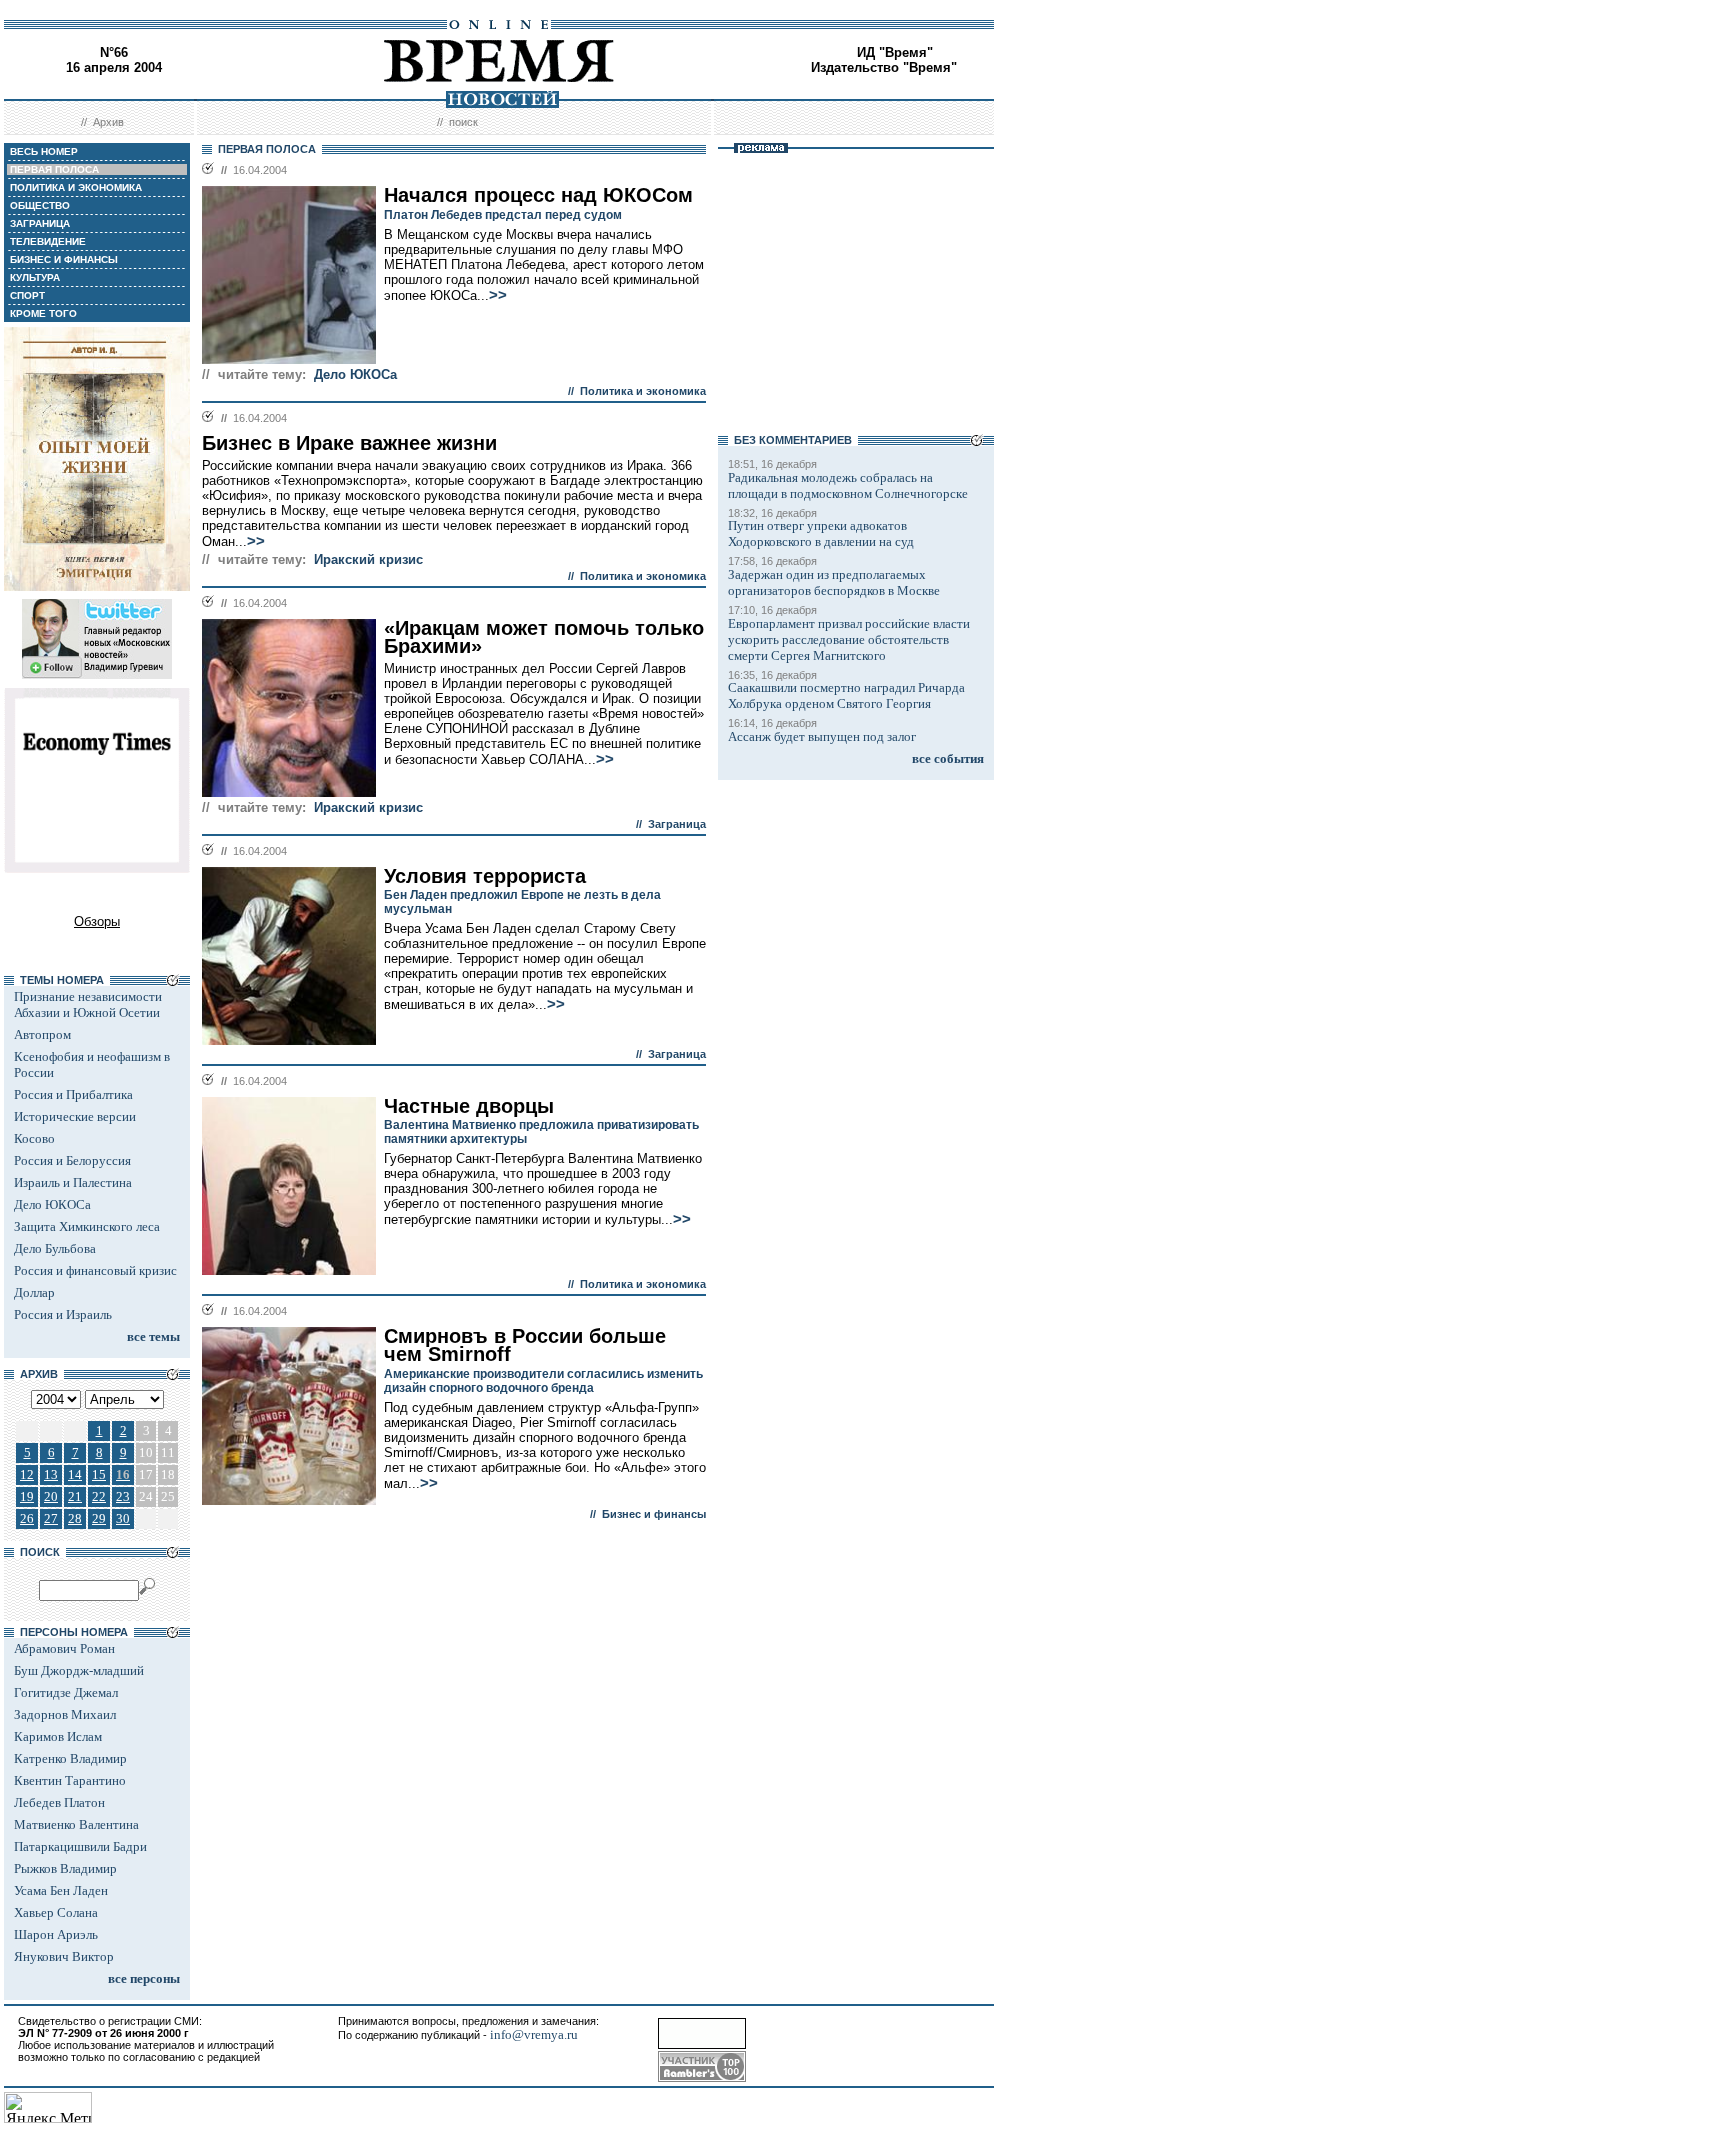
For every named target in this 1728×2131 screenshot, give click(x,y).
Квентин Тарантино (70, 1780)
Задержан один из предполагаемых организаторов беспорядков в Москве (834, 582)
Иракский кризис (368, 559)
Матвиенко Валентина (76, 1824)
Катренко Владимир (70, 1758)
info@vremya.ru (534, 2034)
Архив (108, 122)
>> (498, 295)
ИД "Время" (895, 52)
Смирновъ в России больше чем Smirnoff (525, 1345)
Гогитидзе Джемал (66, 1692)
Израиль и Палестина (73, 1182)
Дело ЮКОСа (52, 1204)
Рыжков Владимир (65, 1868)
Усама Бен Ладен (61, 1890)
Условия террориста (485, 876)
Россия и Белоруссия (72, 1160)
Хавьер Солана (56, 1912)
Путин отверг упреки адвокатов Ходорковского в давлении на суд (821, 533)
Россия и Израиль (63, 1314)
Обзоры (97, 921)
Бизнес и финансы (654, 1514)
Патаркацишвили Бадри (80, 1846)
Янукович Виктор (64, 1956)
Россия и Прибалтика (73, 1094)
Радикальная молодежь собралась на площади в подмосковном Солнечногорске (848, 485)
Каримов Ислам (58, 1736)
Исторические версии (75, 1116)
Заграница (677, 824)
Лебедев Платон (59, 1802)
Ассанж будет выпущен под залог (822, 736)
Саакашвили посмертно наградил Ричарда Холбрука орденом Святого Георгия (846, 695)
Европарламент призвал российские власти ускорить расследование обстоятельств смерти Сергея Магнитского (849, 639)
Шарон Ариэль (56, 1934)
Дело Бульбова (55, 1248)
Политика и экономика (643, 391)
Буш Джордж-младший (79, 1670)
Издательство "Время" (884, 67)
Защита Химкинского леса (87, 1226)
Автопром (42, 1034)
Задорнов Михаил (65, 1714)
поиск (463, 122)
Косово (34, 1138)
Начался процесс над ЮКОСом (538, 195)
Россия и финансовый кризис (95, 1270)
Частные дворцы (469, 1106)
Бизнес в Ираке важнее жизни (349, 443)
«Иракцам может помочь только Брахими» (544, 637)
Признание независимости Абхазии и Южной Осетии (88, 1004)
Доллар (34, 1292)
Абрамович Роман (64, 1648)
